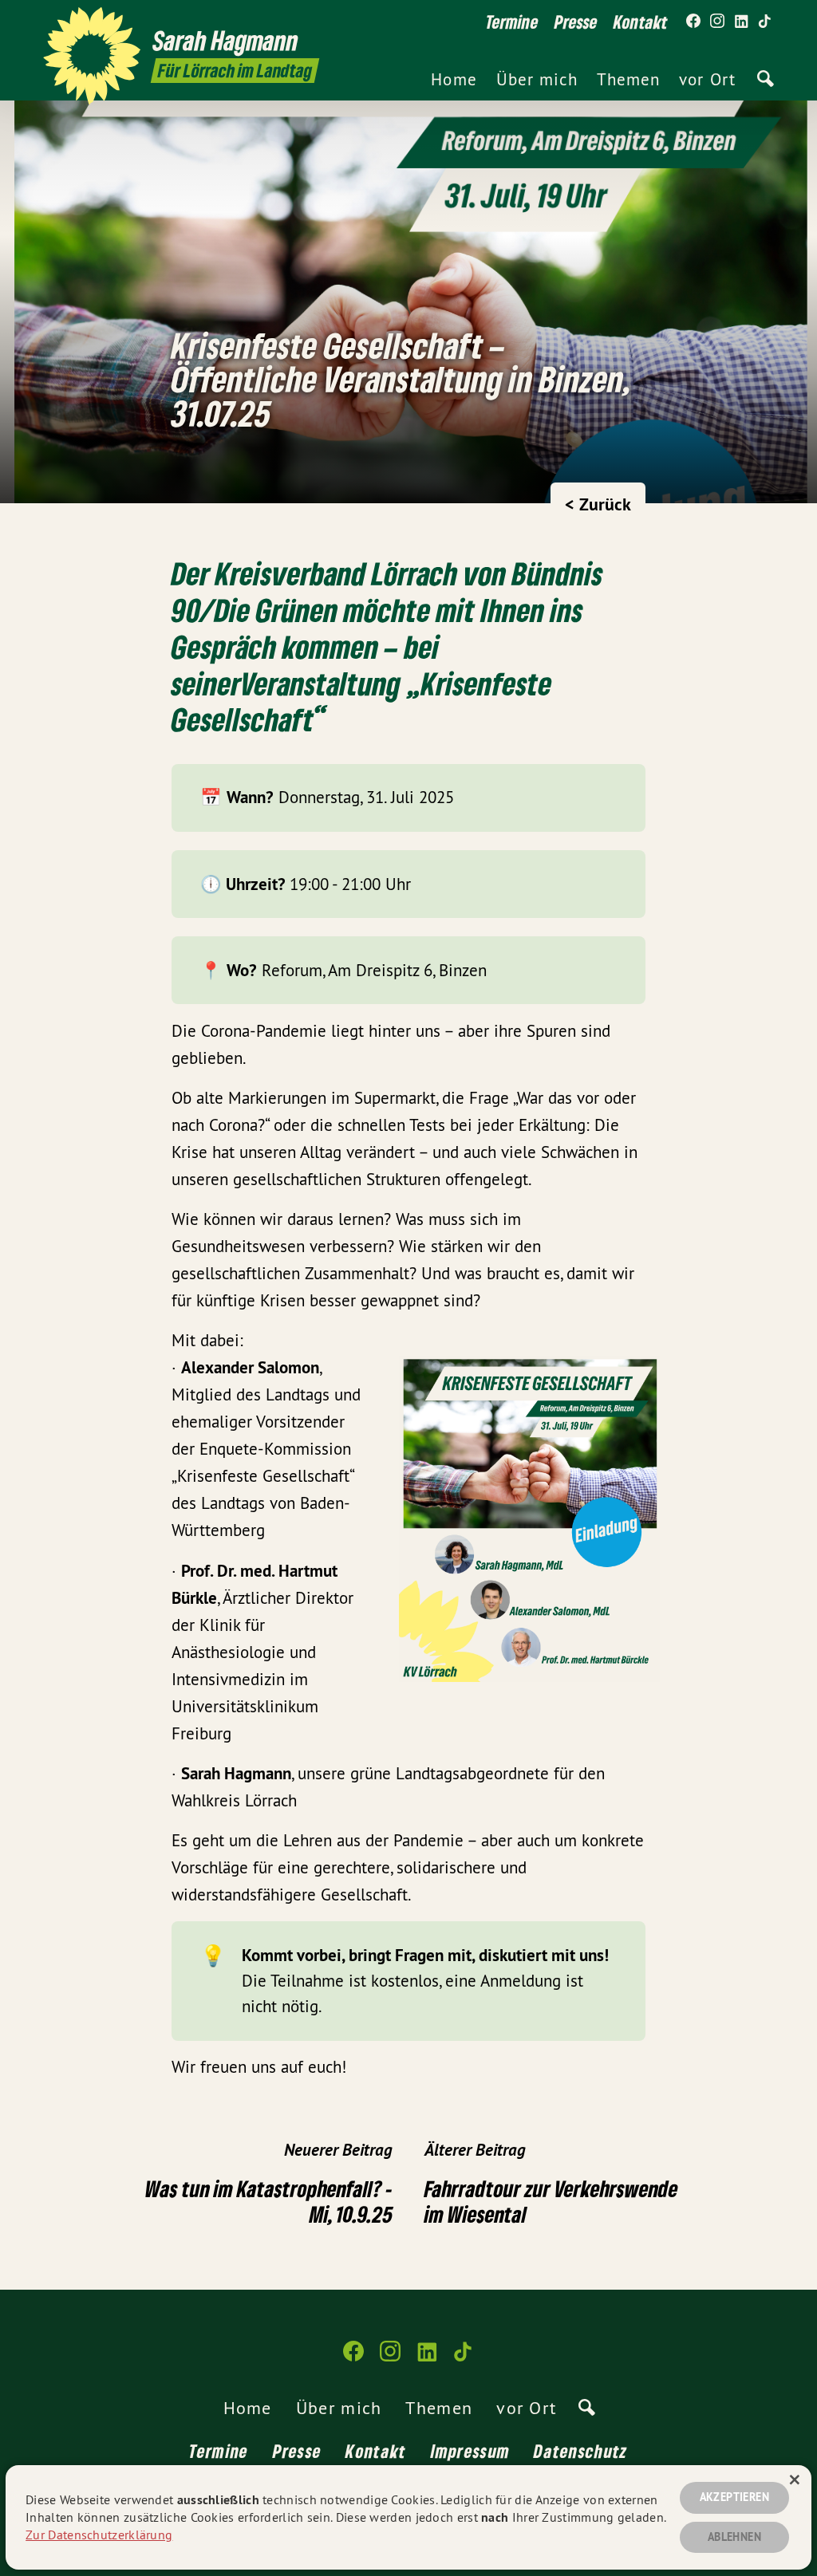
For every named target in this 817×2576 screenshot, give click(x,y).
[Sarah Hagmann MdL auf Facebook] (693, 22)
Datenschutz (580, 2451)
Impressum (471, 2451)
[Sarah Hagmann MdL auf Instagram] (717, 22)
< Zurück (598, 504)
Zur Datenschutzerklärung (99, 2535)
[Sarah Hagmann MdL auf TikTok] (765, 22)
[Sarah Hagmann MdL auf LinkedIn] (741, 22)
